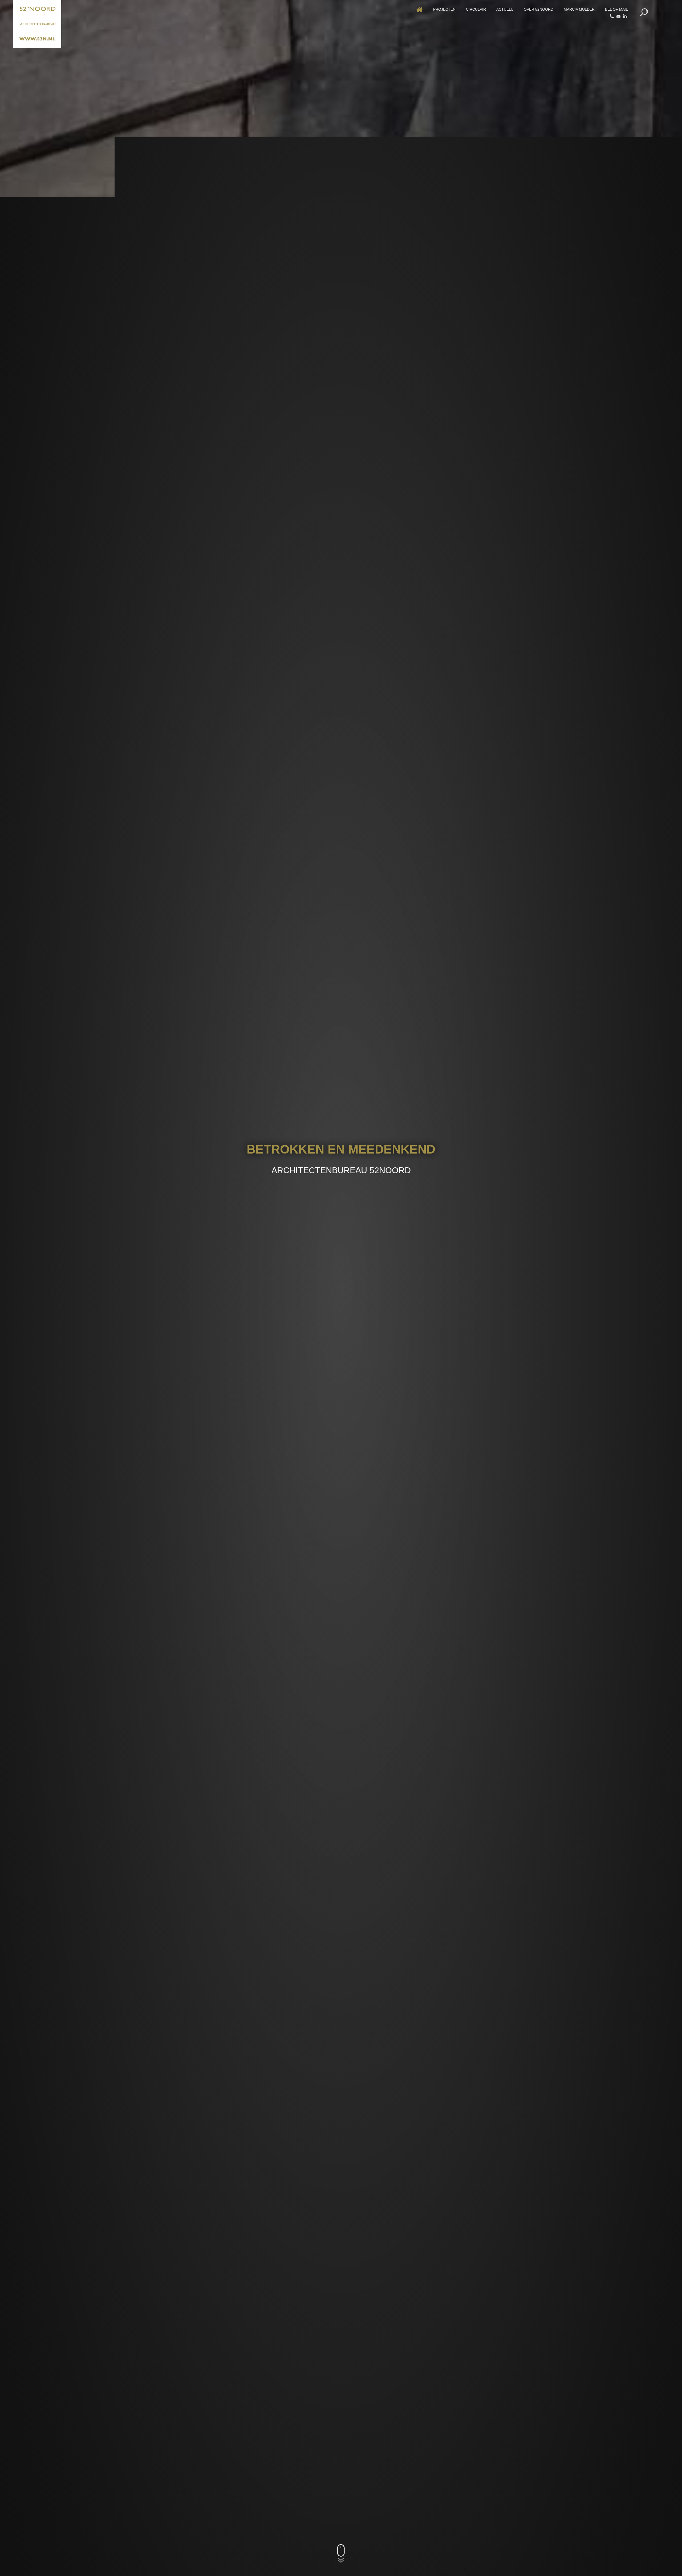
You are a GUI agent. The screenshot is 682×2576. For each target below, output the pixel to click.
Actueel (505, 9)
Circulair (476, 9)
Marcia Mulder (579, 9)
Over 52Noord (539, 9)
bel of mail (616, 9)
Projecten (444, 9)
